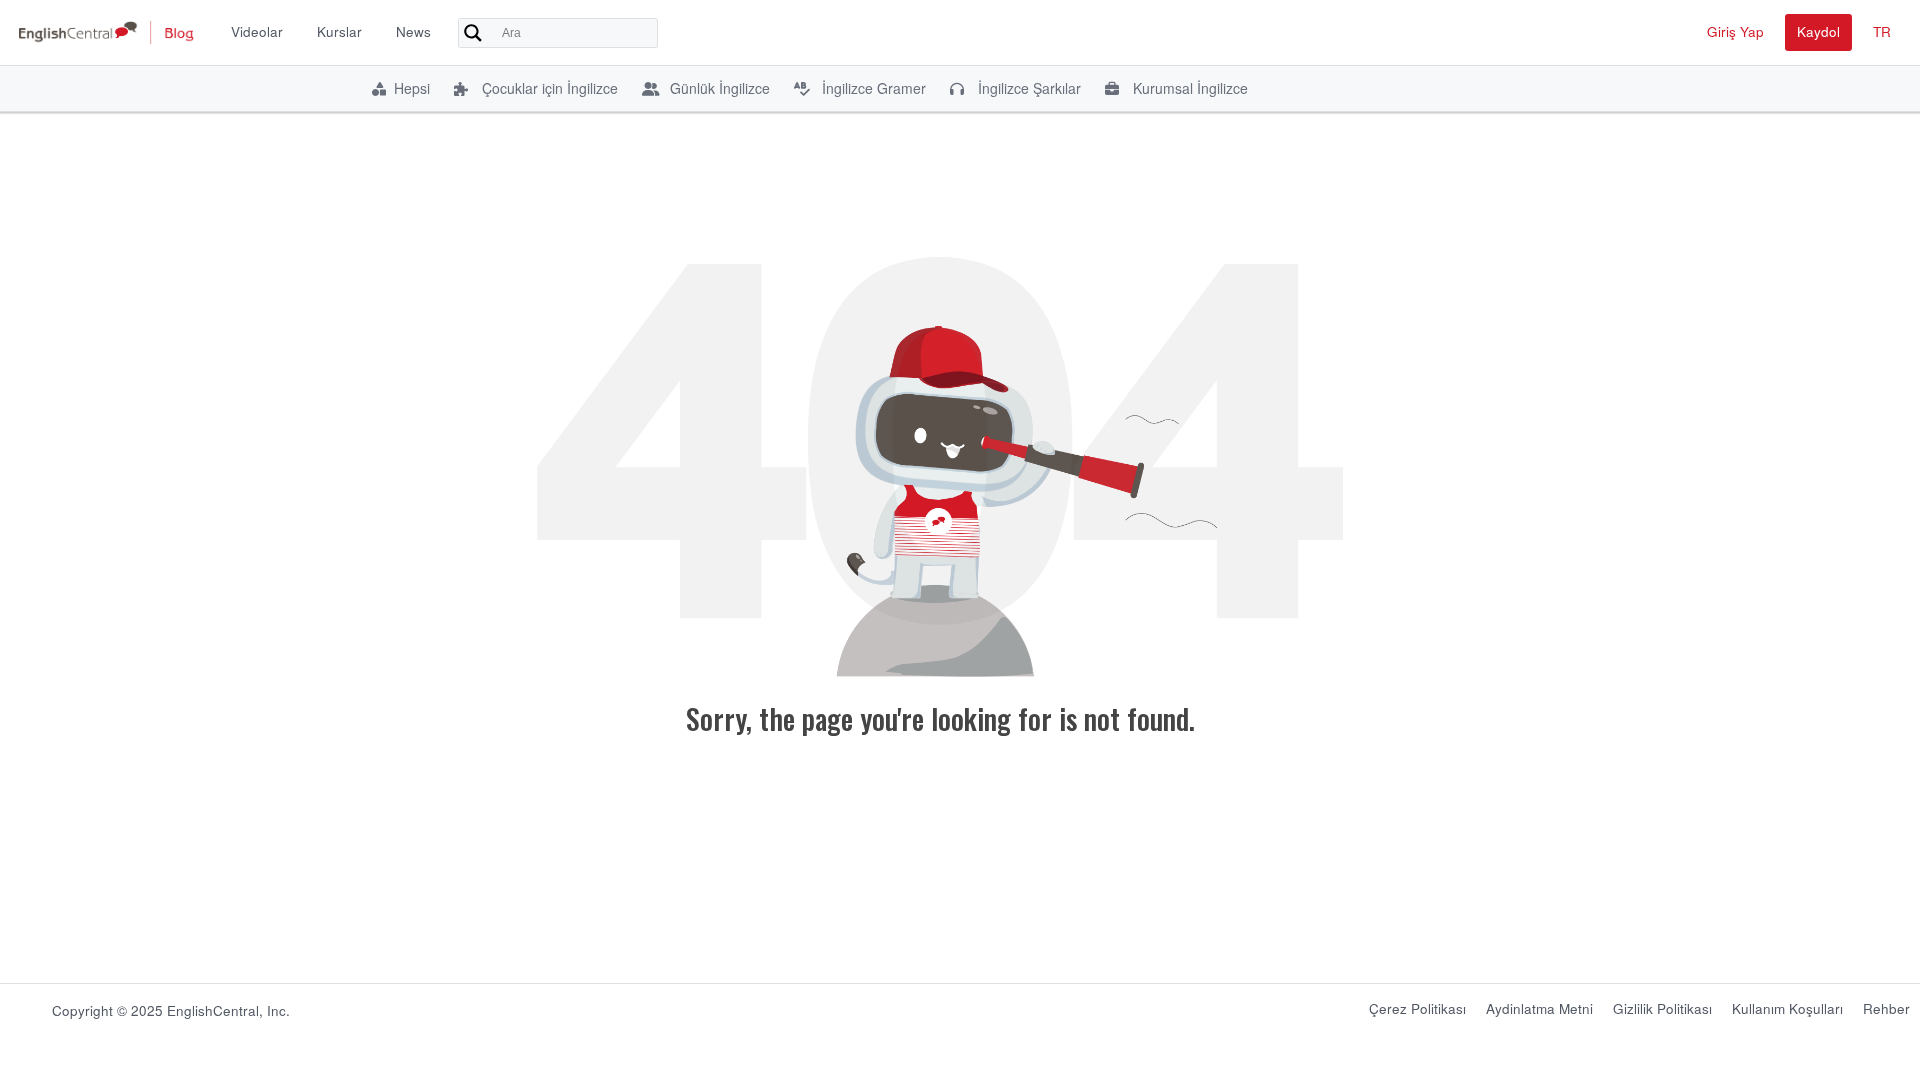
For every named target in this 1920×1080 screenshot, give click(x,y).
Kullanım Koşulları (1787, 1008)
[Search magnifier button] (473, 33)
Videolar (257, 31)
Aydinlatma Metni (1539, 1008)
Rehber (1886, 1008)
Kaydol (1818, 31)
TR (1882, 31)
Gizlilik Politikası (1662, 1008)
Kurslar (339, 31)
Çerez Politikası (1417, 1008)
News (413, 31)
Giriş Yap (1735, 31)
